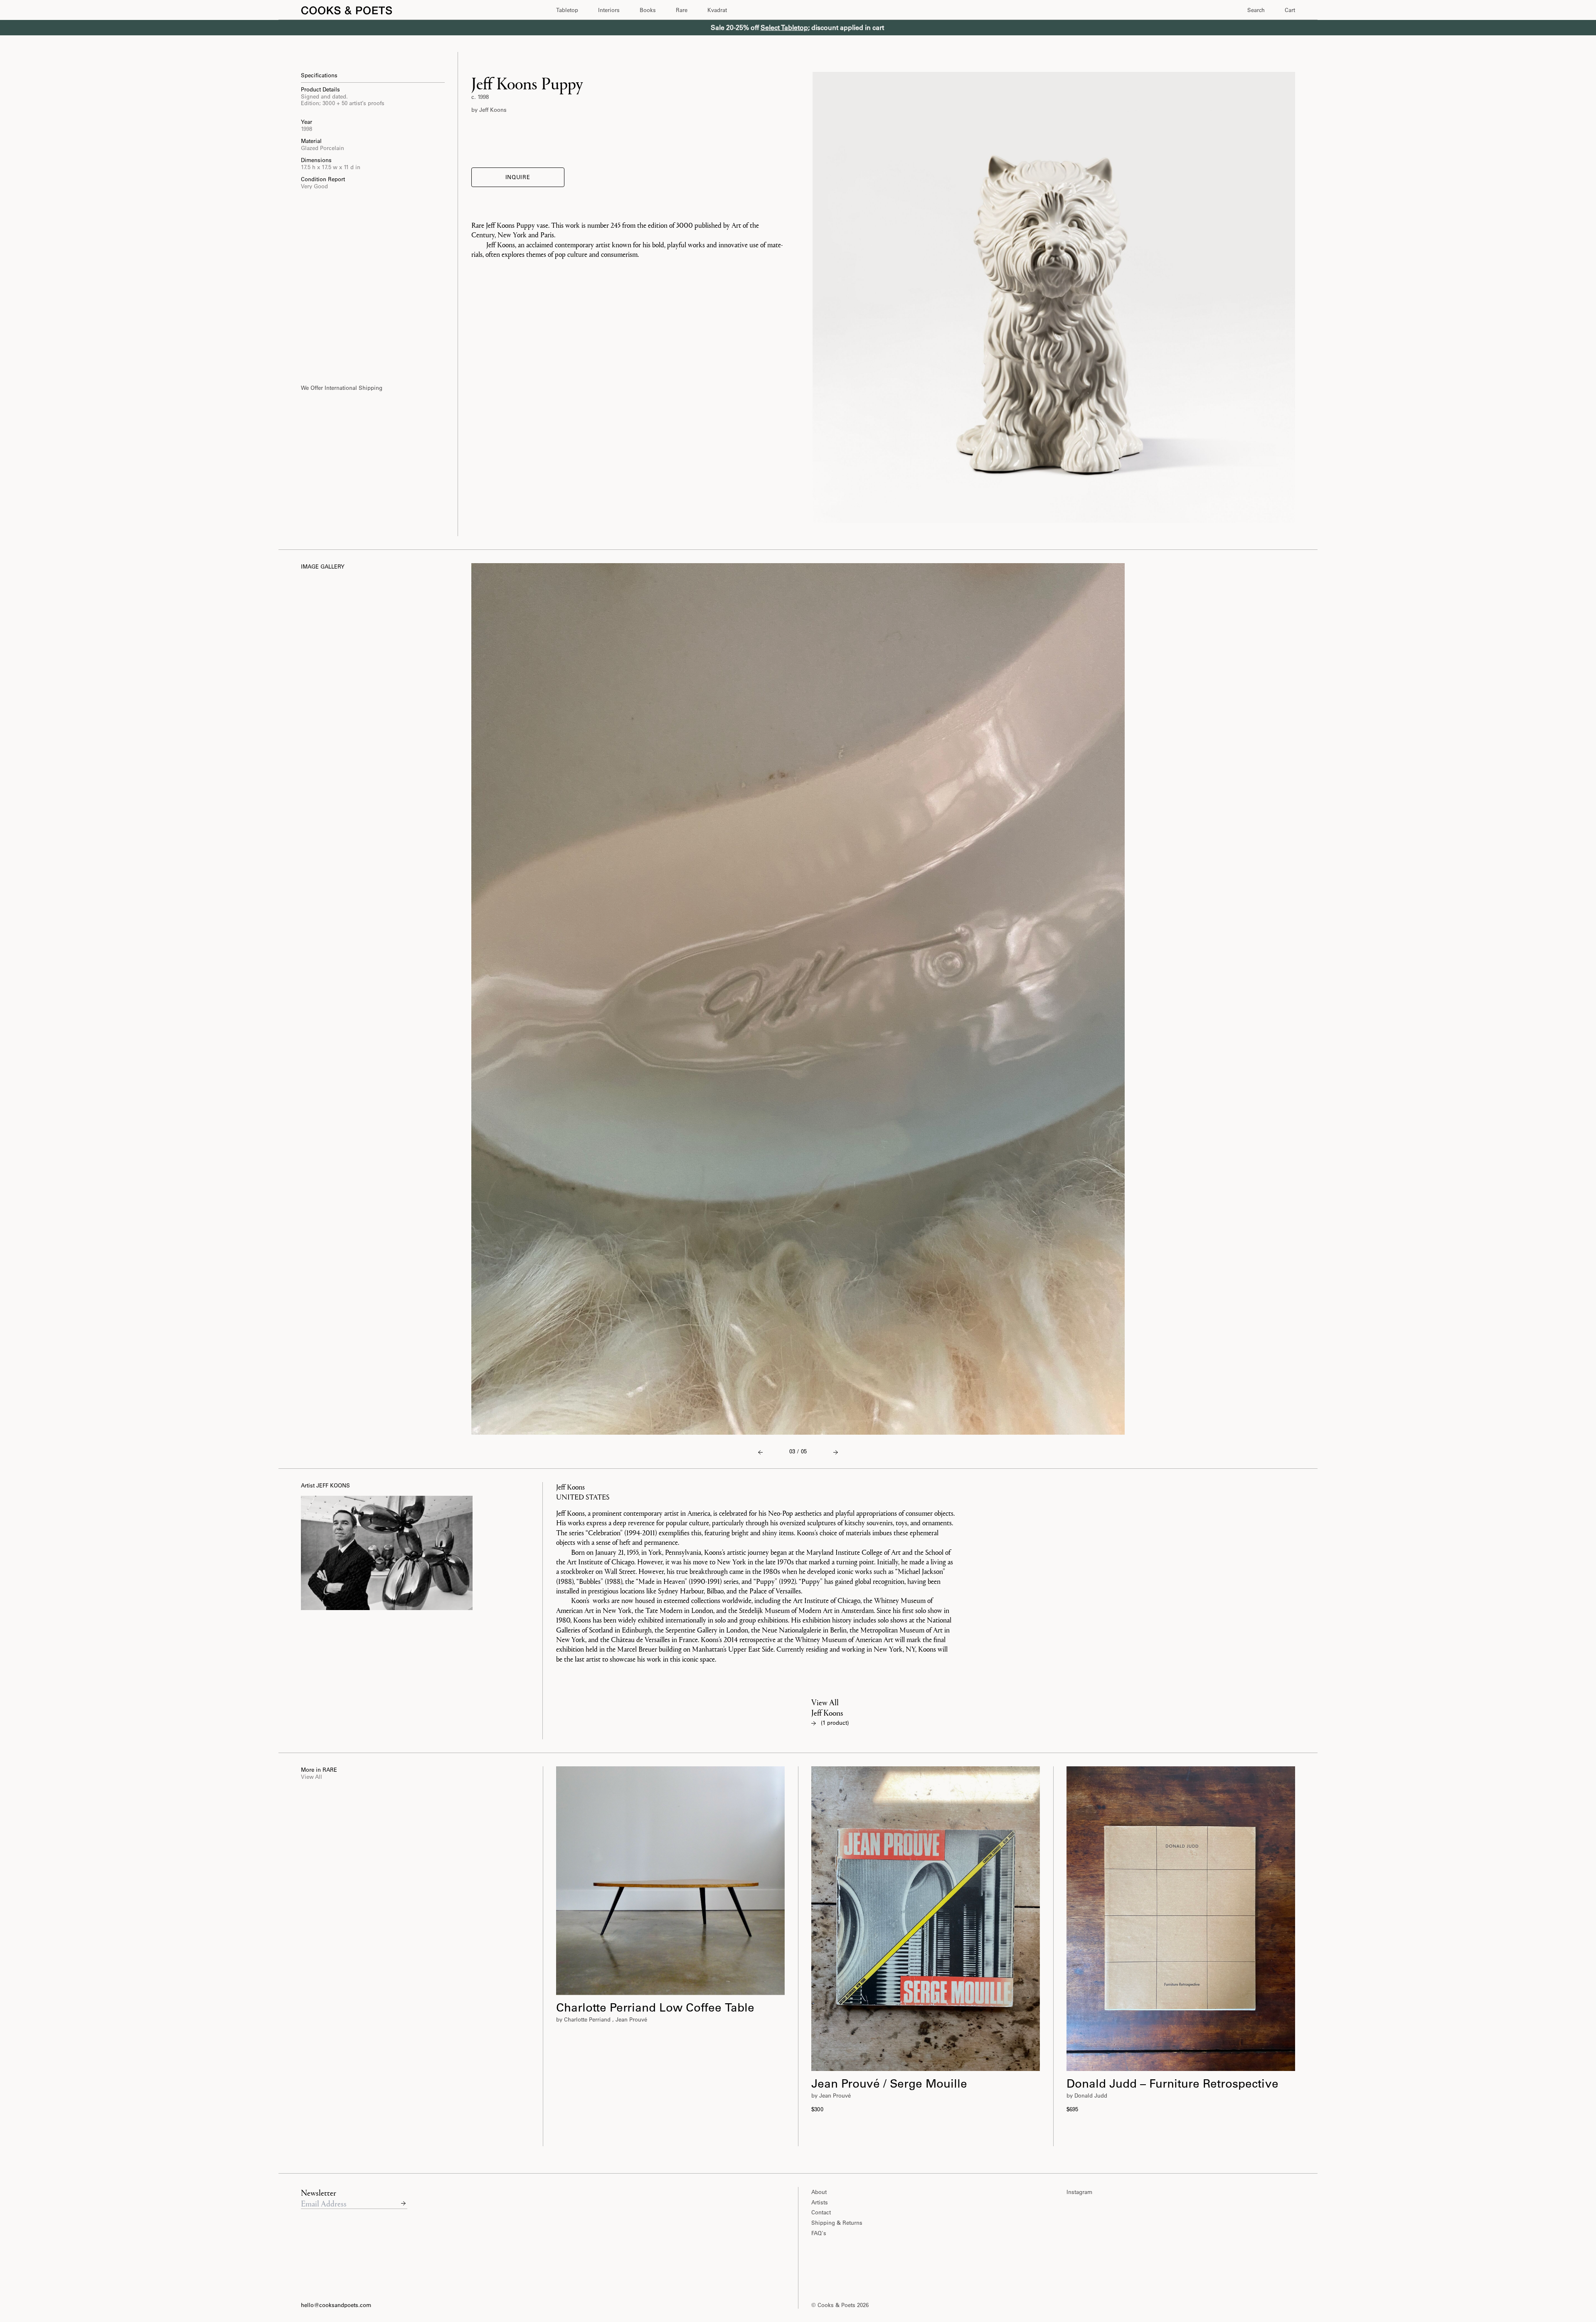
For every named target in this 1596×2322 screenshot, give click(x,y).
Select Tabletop (784, 27)
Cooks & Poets (837, 2305)
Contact (821, 2212)
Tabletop (567, 10)
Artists (820, 2202)
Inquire (518, 177)
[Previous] (836, 1452)
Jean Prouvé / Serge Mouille (889, 2083)
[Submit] (403, 2203)
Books (648, 10)
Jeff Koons (493, 110)
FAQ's (819, 2233)
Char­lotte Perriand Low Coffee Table (655, 2007)
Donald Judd (1091, 2095)
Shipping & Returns (837, 2222)
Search (1256, 10)
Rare (682, 10)
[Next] (760, 1452)
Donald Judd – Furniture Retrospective (1172, 2083)
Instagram (1079, 2192)
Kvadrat (717, 10)
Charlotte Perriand (587, 2019)
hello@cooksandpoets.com (336, 2305)
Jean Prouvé (631, 2019)
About (819, 2192)
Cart (1290, 10)
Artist (325, 1485)
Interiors (609, 10)
